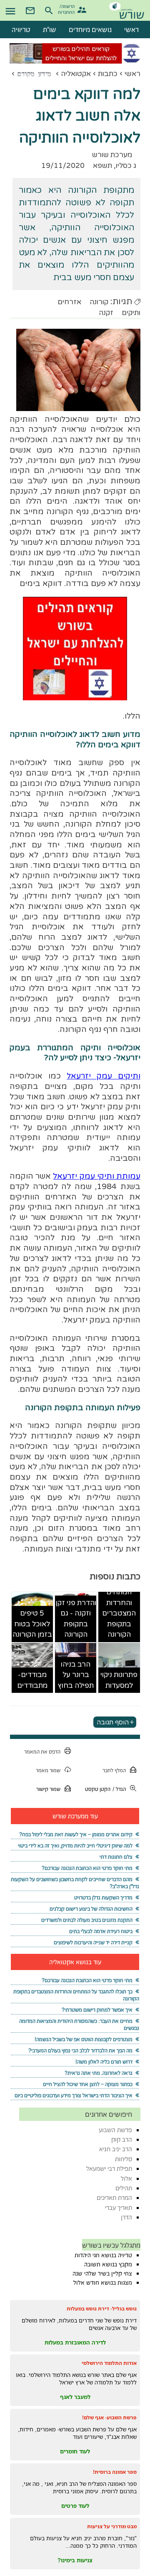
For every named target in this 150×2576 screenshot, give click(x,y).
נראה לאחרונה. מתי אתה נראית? (99, 2073)
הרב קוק (122, 2139)
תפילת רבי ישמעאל (109, 2168)
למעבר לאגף (75, 2397)
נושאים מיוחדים (90, 30)
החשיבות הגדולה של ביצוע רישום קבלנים (91, 1909)
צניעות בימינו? (75, 2560)
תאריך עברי (119, 2208)
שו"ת (50, 30)
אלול (126, 2178)
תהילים (124, 2188)
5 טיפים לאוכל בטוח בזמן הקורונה (32, 1624)
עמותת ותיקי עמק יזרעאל (96, 1176)
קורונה (99, 302)
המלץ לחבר (114, 1770)
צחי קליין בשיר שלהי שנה (102, 2273)
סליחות (124, 2159)
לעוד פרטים (75, 2506)
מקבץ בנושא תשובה (108, 2264)
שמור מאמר (48, 1770)
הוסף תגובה (113, 1722)
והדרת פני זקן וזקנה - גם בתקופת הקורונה (76, 1619)
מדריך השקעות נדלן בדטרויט (103, 1898)
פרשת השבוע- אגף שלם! (109, 2417)
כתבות (108, 74)
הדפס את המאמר (42, 1752)
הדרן (126, 2217)
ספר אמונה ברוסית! (115, 2472)
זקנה (106, 313)
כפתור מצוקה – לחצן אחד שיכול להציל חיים (88, 2084)
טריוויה (21, 30)
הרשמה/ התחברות (67, 9)
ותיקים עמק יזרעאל (104, 1076)
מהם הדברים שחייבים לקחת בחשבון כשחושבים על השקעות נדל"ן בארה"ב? (75, 1883)
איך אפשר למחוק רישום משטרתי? (97, 2010)
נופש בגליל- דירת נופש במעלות (102, 2309)
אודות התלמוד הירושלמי (109, 2363)
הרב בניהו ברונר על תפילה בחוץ (76, 1675)
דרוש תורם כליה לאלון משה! (104, 2062)
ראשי (132, 74)
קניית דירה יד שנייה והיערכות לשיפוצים (93, 1942)
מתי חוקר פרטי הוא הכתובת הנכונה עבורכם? (87, 1868)
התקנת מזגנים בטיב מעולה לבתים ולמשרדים (87, 1920)
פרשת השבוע (115, 2130)
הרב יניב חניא (116, 2149)
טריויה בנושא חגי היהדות (103, 2255)
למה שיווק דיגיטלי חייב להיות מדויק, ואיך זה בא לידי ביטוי (75, 1846)
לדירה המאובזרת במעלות (75, 2342)
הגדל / (119, 1789)
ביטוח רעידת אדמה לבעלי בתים (101, 1931)
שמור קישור (48, 1789)
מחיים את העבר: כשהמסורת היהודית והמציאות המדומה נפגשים (79, 2024)
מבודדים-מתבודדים (32, 1680)
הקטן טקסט (98, 1789)
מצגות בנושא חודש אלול (103, 2283)
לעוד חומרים (75, 2451)
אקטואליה (76, 74)
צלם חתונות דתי (116, 1857)
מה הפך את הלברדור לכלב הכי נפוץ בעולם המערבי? (80, 2050)
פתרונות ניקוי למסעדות (119, 1680)
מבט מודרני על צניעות (112, 2526)
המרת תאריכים (114, 2198)
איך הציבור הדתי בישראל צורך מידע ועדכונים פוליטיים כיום (74, 2095)
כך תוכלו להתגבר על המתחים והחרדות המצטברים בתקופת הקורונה (119, 1603)
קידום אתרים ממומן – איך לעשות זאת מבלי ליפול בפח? (76, 1834)
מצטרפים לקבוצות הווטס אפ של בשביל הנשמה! (84, 2039)
